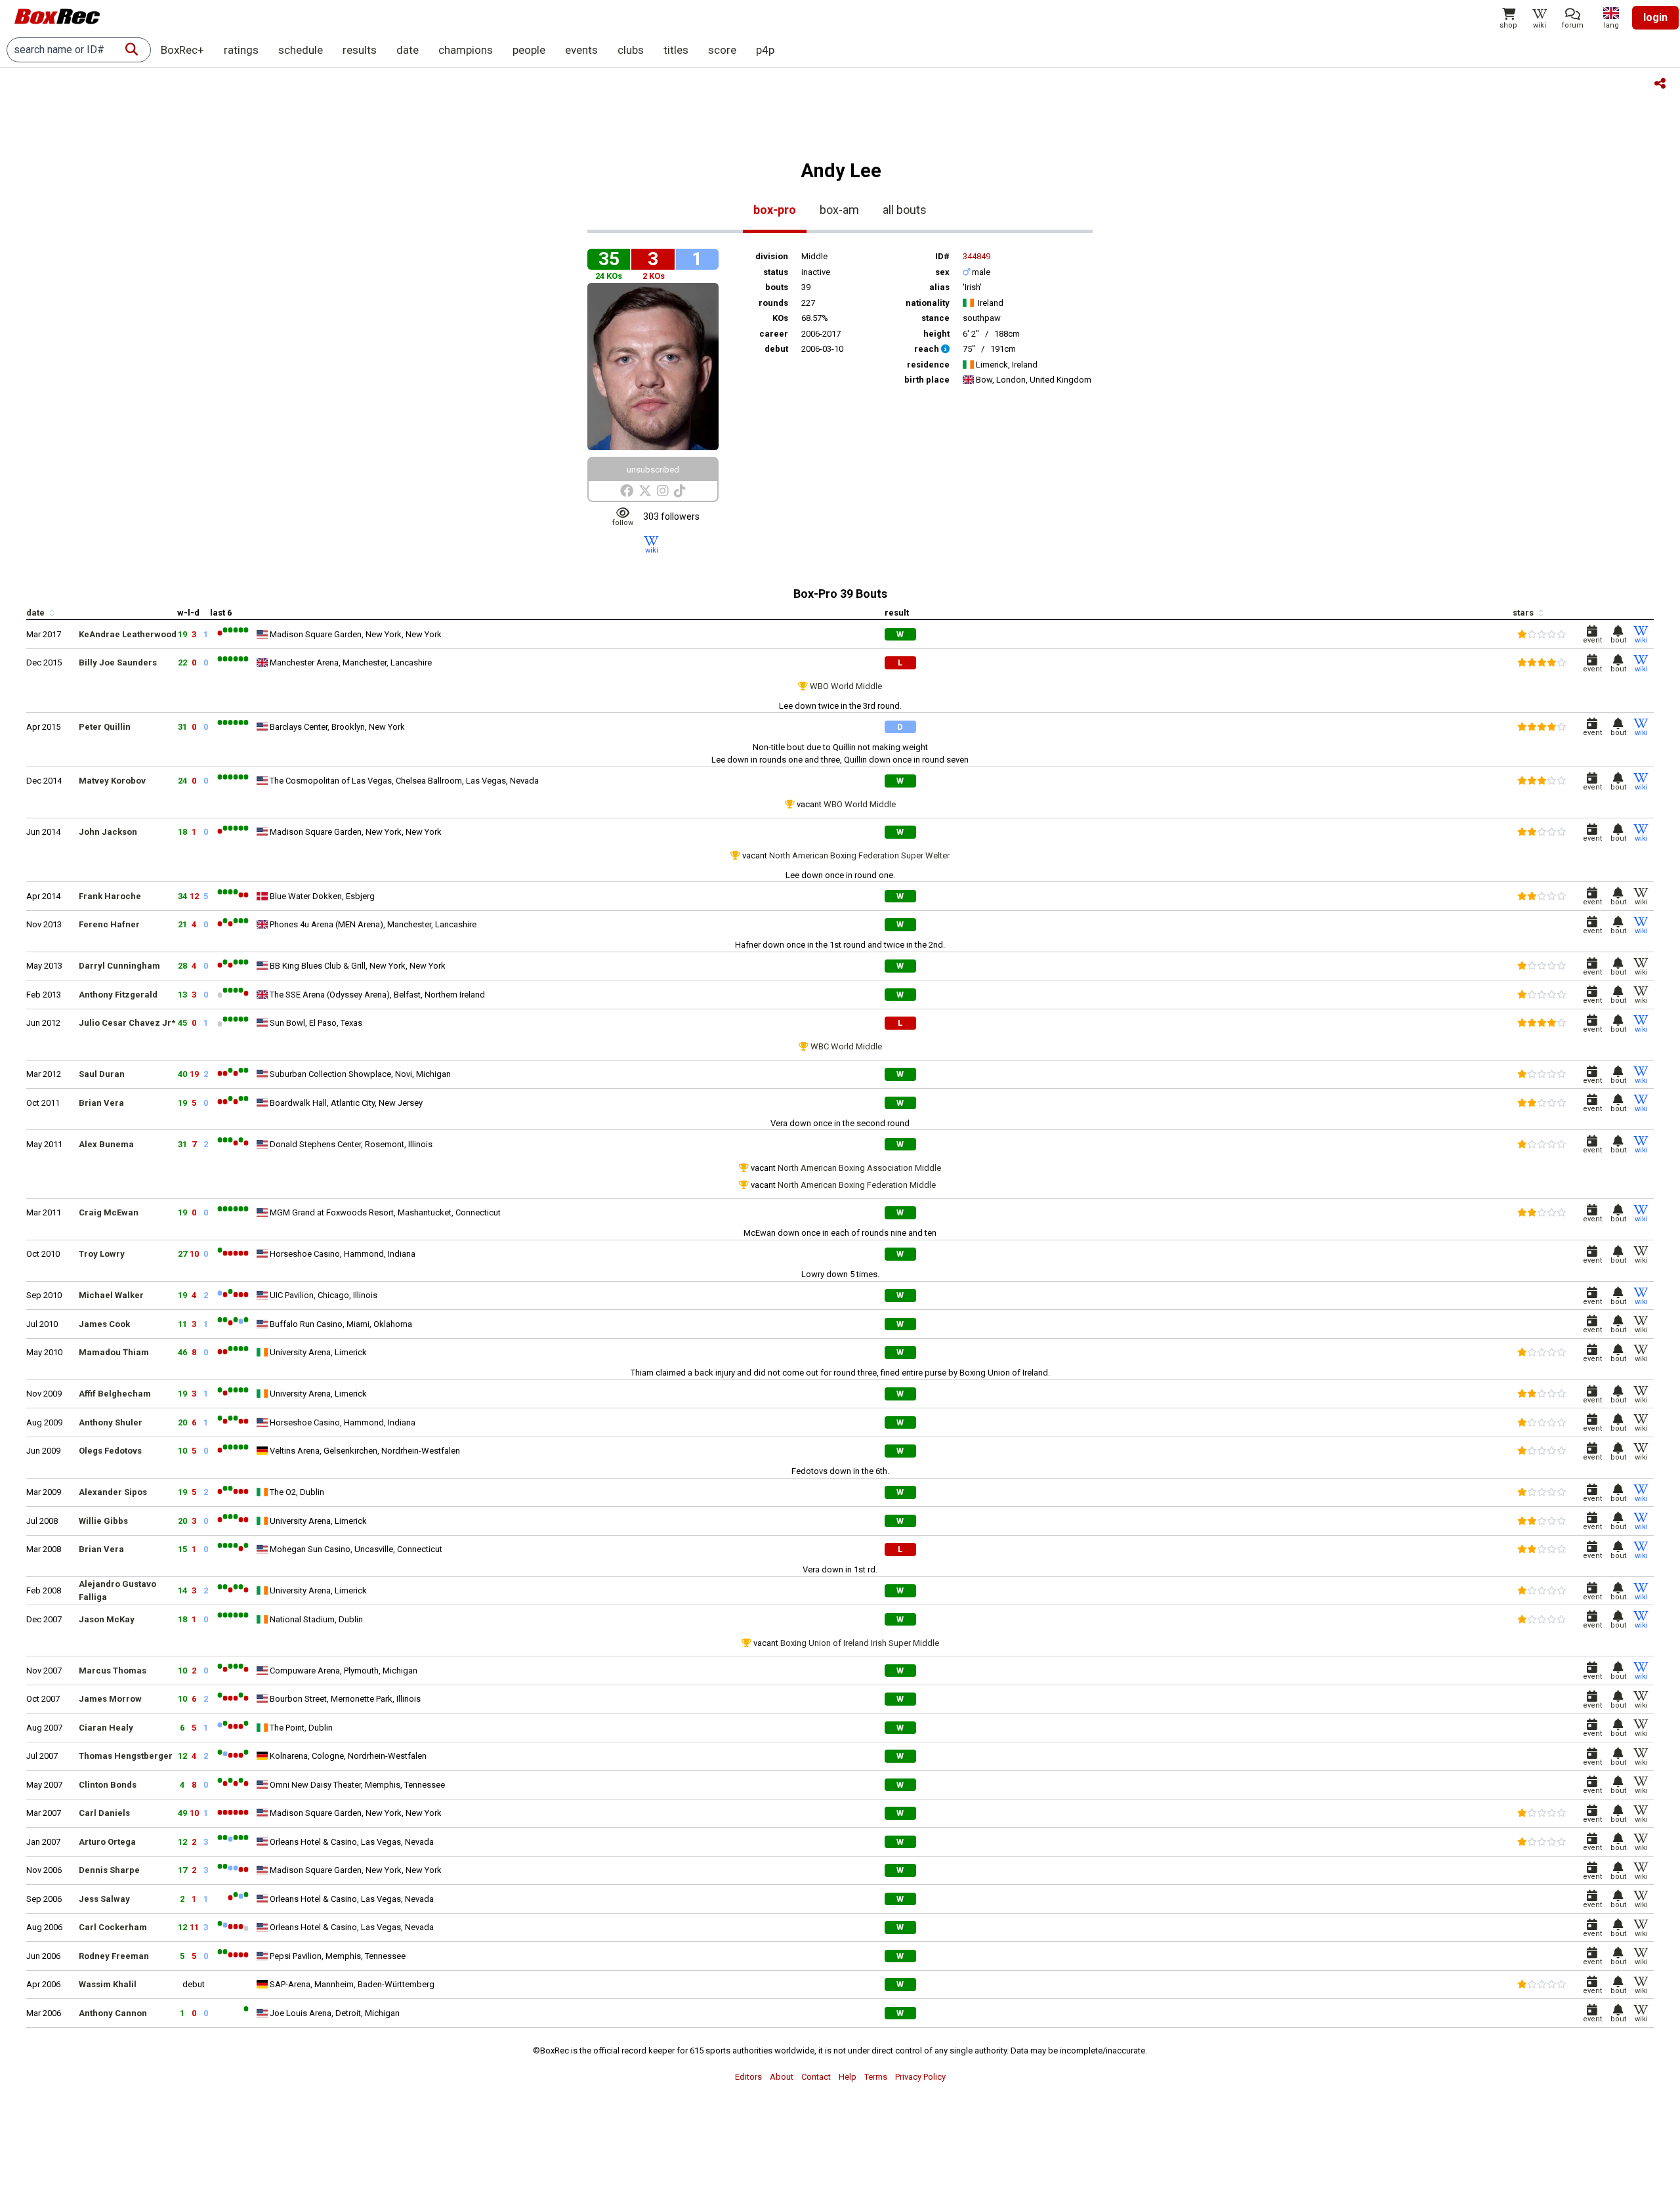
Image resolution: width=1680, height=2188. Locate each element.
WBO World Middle (846, 686)
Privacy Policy (920, 2077)
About (782, 2077)
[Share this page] (1660, 84)
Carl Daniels (104, 1813)
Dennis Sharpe (109, 1870)
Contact (816, 2077)
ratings (241, 50)
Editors (748, 2077)
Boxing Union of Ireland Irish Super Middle (860, 1643)
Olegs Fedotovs (110, 1451)
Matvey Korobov (112, 781)
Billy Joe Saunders (118, 663)
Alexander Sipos (113, 1492)
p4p (765, 50)
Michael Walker (111, 1295)
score (722, 50)
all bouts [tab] (905, 210)
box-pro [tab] (775, 210)
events (581, 50)
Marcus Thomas (113, 1671)
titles (676, 50)
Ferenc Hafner (109, 924)
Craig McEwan (109, 1212)
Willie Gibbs (103, 1521)
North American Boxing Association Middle (859, 1168)
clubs (631, 50)
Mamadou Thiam (114, 1352)
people (529, 50)
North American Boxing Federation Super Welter (859, 855)
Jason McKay (107, 1619)
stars (1524, 613)
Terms (876, 2077)
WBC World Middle (846, 1046)
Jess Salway (104, 1899)
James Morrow (110, 1699)
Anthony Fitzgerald (118, 995)
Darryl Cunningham (119, 966)
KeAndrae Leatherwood (128, 634)
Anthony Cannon (113, 2013)
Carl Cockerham (113, 1927)
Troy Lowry (102, 1254)
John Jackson (108, 832)
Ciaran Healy (106, 1728)
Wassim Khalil (108, 1984)
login (1655, 17)
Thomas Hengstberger (126, 1756)
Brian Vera (101, 1103)
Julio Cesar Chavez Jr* (127, 1023)
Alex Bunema (106, 1144)
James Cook (104, 1324)
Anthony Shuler (111, 1422)
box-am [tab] (839, 210)
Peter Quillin (105, 727)
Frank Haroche (110, 896)
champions (466, 50)
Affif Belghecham (115, 1394)
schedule (301, 50)
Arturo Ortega (107, 1842)
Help (848, 2077)
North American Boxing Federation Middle (857, 1185)
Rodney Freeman (114, 1956)
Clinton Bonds (108, 1785)
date (408, 50)
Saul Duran (102, 1074)
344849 (976, 256)
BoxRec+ (182, 50)
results (360, 50)
